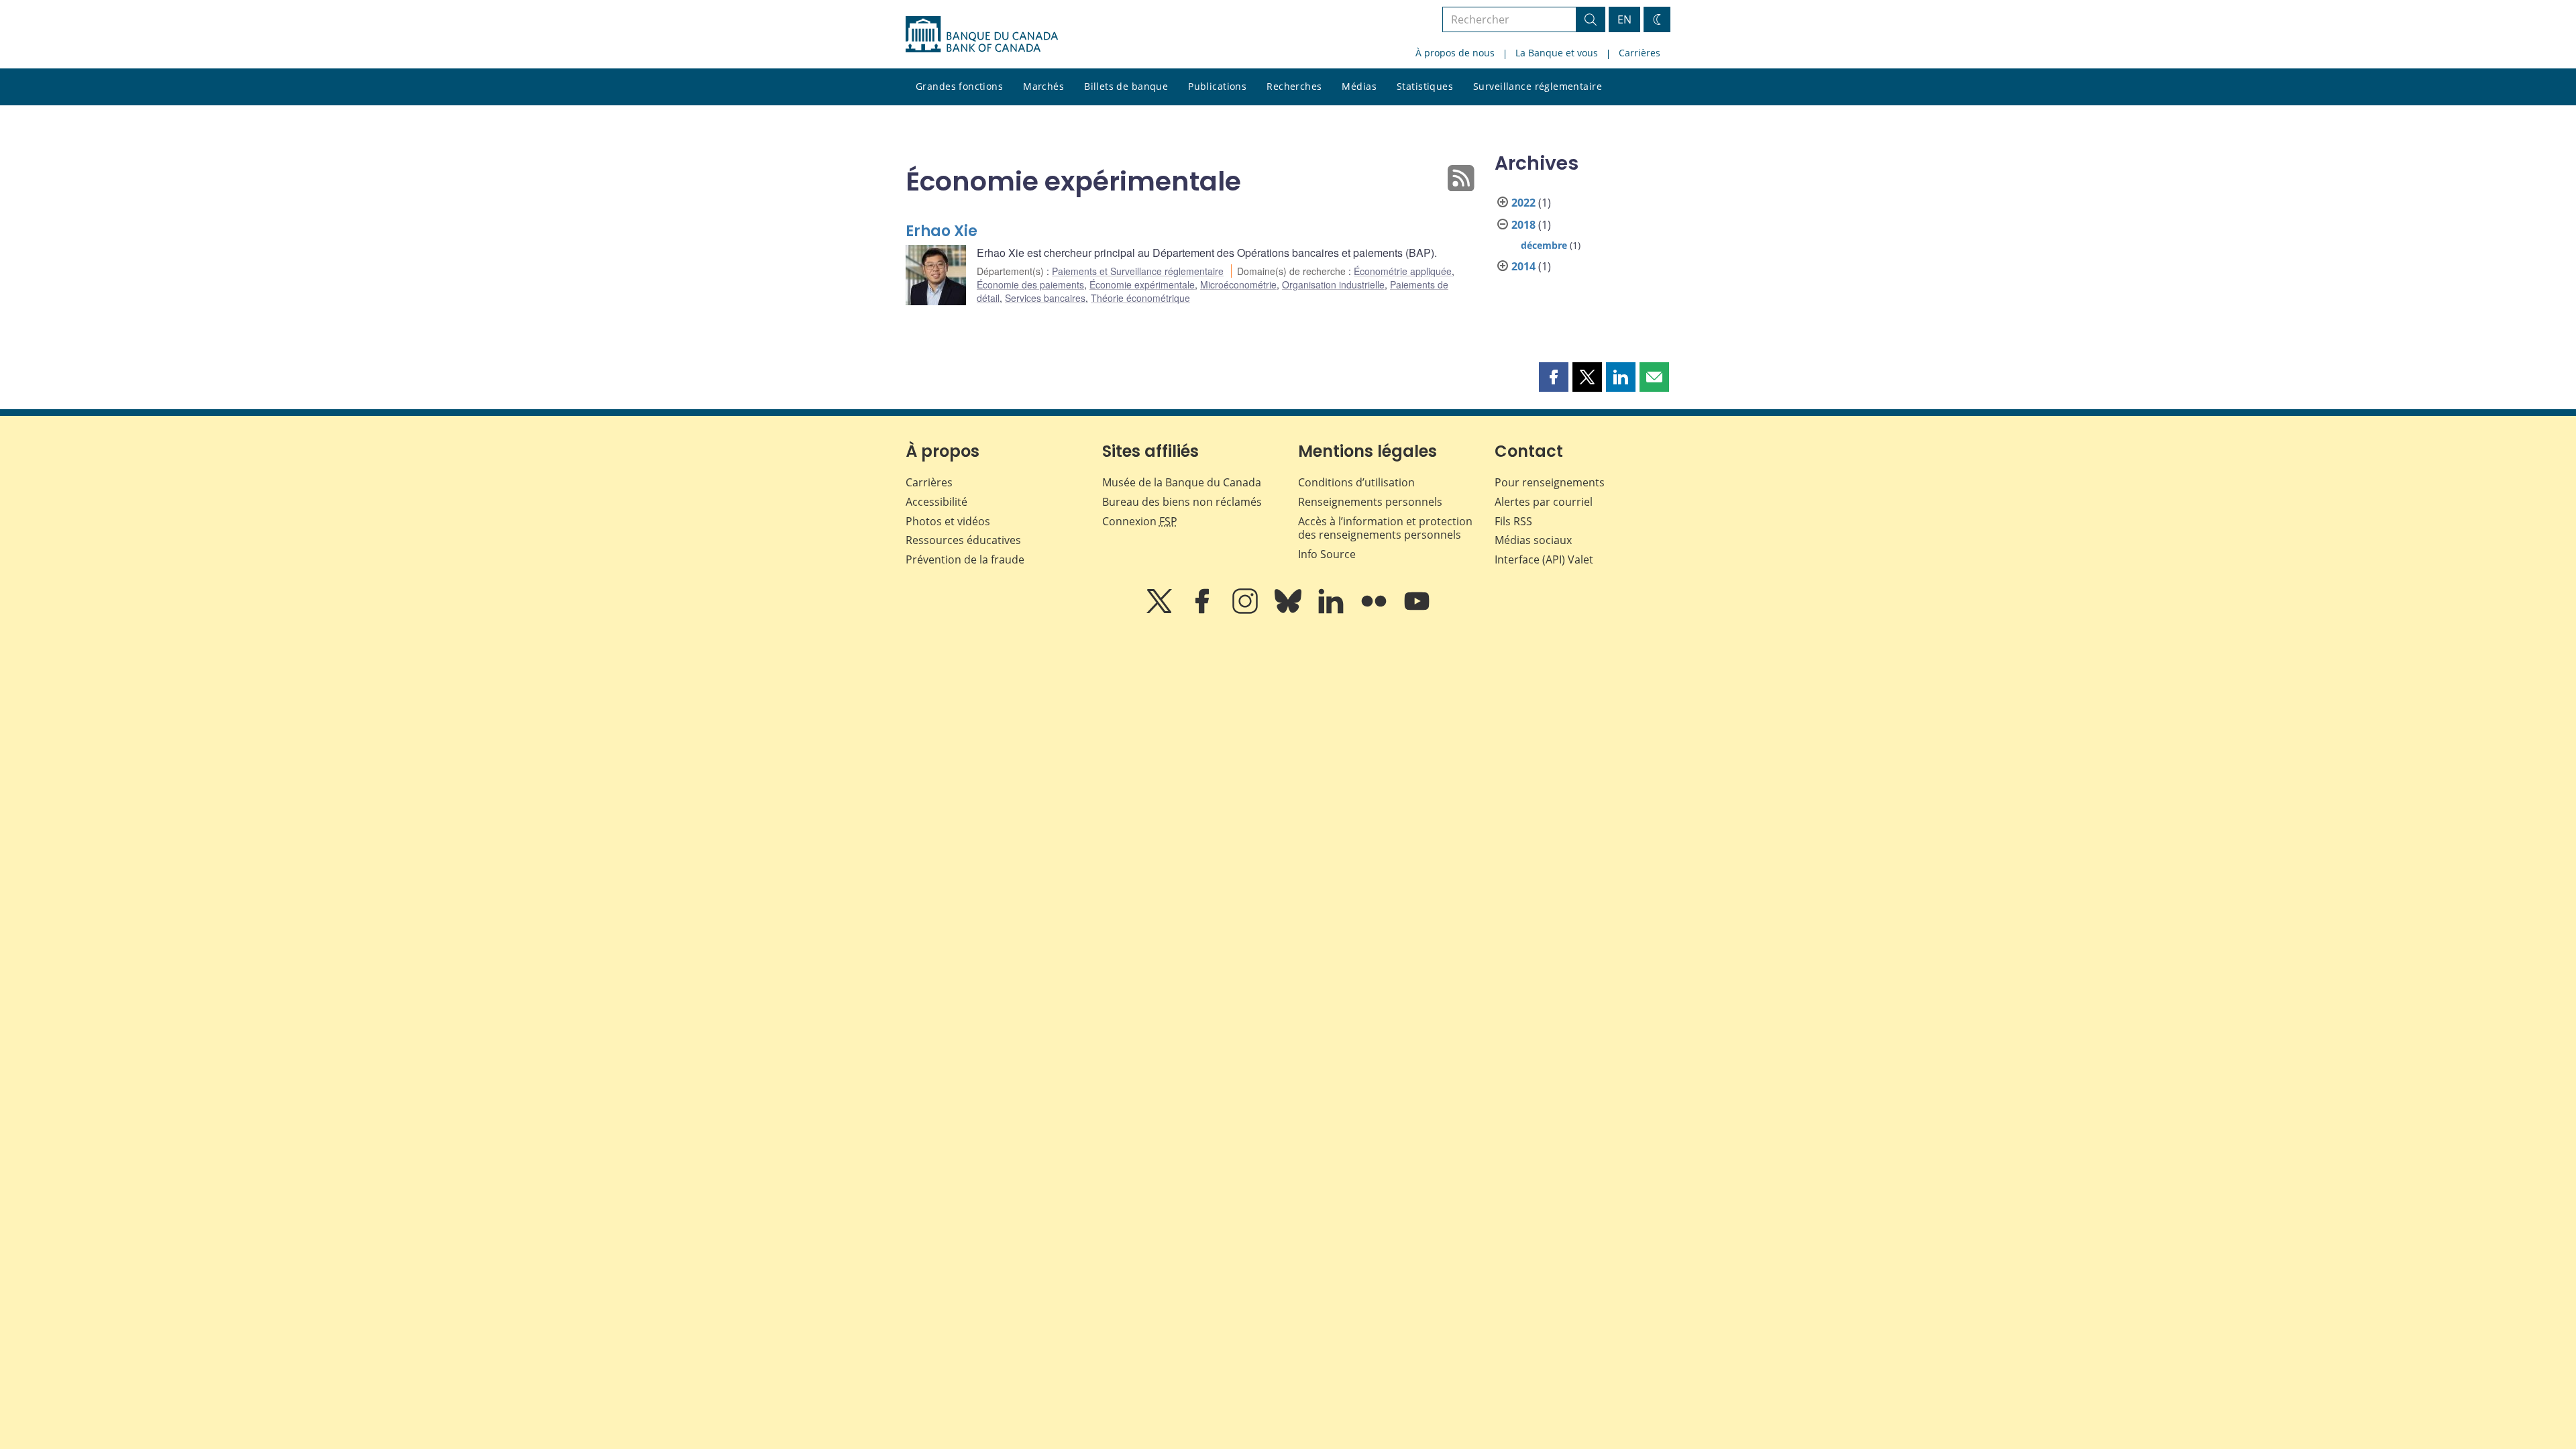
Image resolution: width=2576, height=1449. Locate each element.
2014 (1523, 266)
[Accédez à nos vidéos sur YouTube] (1417, 610)
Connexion (1140, 521)
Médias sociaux (1533, 540)
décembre (1544, 245)
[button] (1554, 377)
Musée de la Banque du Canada (1182, 482)
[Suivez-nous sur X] (1161, 610)
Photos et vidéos (948, 521)
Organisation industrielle (1333, 284)
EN (1624, 19)
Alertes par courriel (1544, 502)
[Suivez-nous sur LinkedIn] (1332, 610)
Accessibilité (936, 502)
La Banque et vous (1557, 53)
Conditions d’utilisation (1356, 482)
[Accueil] (982, 34)
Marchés (1043, 86)
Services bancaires (1045, 298)
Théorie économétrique (1140, 298)
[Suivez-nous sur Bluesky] (1289, 610)
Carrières (1640, 53)
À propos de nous (1455, 53)
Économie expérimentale (1142, 284)
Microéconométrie (1238, 284)
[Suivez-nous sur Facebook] (1203, 610)
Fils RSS (1513, 521)
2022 (1523, 203)
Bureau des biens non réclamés (1182, 502)
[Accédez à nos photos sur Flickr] (1375, 610)
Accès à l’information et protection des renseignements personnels (1385, 528)
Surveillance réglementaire (1538, 86)
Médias (1359, 86)
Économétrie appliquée (1403, 271)
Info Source (1327, 554)
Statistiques (1425, 86)
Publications (1217, 86)
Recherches (1294, 86)
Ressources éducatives (963, 540)
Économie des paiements (1030, 284)
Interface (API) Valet (1544, 559)
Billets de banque (1126, 86)
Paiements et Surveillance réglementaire (1138, 271)
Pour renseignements (1550, 482)
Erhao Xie (942, 231)
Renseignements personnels (1370, 502)
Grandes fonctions (959, 86)
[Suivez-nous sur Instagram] (1246, 610)
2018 (1523, 225)
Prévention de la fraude (965, 559)
